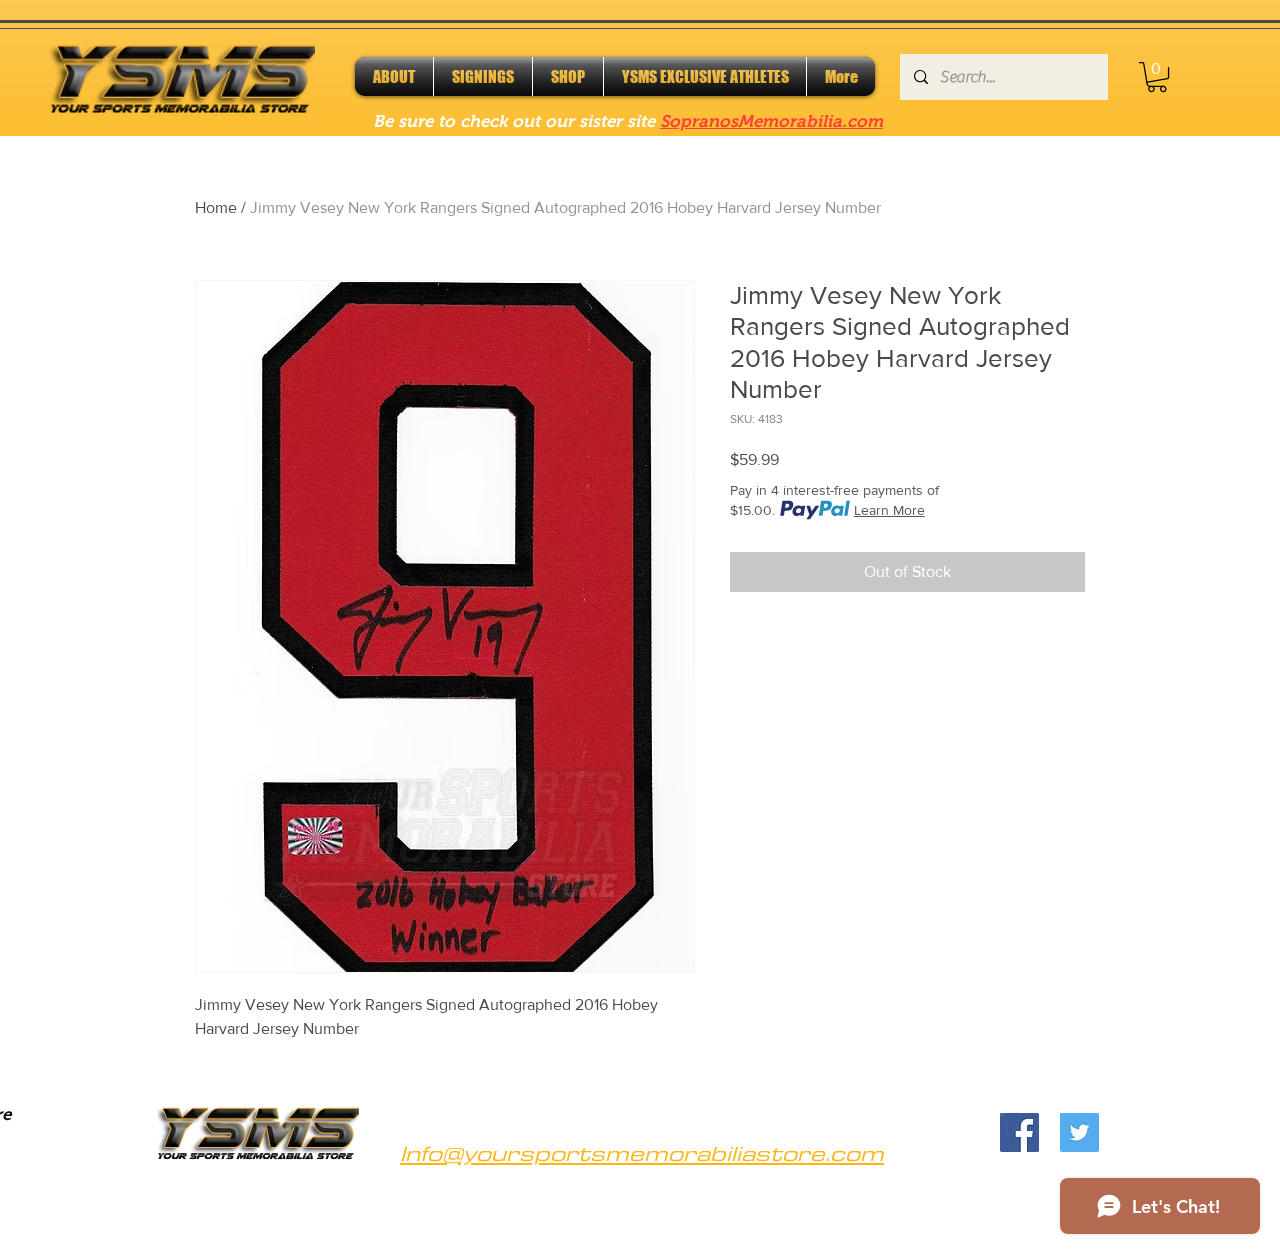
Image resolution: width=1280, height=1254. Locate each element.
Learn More (889, 510)
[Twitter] (1079, 1132)
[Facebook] (1019, 1132)
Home (216, 207)
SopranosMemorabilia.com (771, 121)
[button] (1157, 77)
